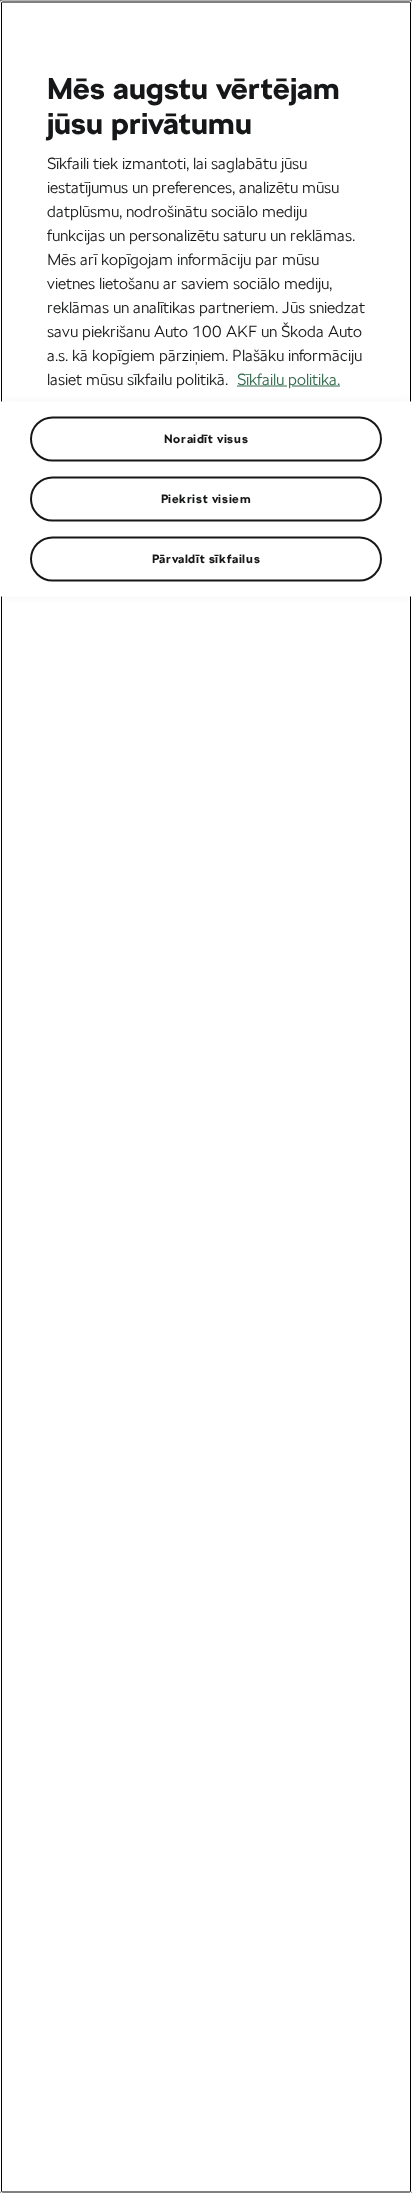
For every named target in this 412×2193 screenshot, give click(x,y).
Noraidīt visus (206, 438)
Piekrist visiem (206, 498)
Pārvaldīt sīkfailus (206, 558)
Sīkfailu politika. (288, 378)
